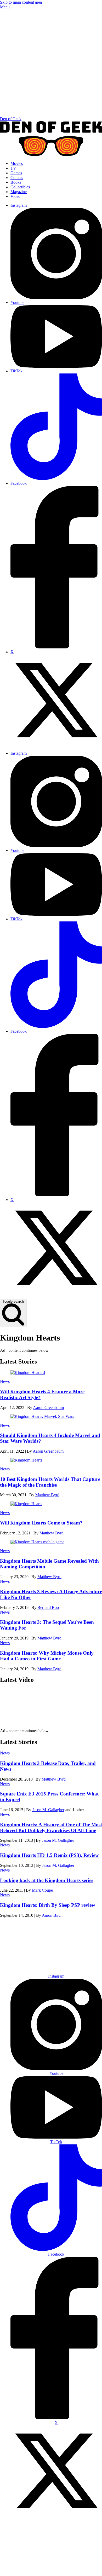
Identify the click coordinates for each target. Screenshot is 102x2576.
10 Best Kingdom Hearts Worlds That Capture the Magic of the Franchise (50, 1482)
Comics (17, 178)
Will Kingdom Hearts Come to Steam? (41, 1523)
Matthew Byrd (47, 1495)
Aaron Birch (52, 1915)
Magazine (19, 192)
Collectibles (20, 187)
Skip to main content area (21, 2)
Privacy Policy (47, 2570)
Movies (17, 163)
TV (13, 168)
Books (16, 182)
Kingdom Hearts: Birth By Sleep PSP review (48, 1905)
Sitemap (71, 2570)
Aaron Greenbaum (48, 1408)
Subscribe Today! (56, 1963)
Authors (79, 1951)
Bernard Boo (48, 1607)
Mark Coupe (42, 1890)
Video (15, 196)
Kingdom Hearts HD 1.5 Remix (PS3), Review (49, 1855)
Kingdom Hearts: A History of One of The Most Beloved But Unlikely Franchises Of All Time (51, 1827)
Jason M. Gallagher (48, 1810)
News (5, 1381)
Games (16, 173)
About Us (33, 1951)
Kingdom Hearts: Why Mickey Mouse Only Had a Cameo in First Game (47, 1656)
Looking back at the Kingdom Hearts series (47, 1880)
